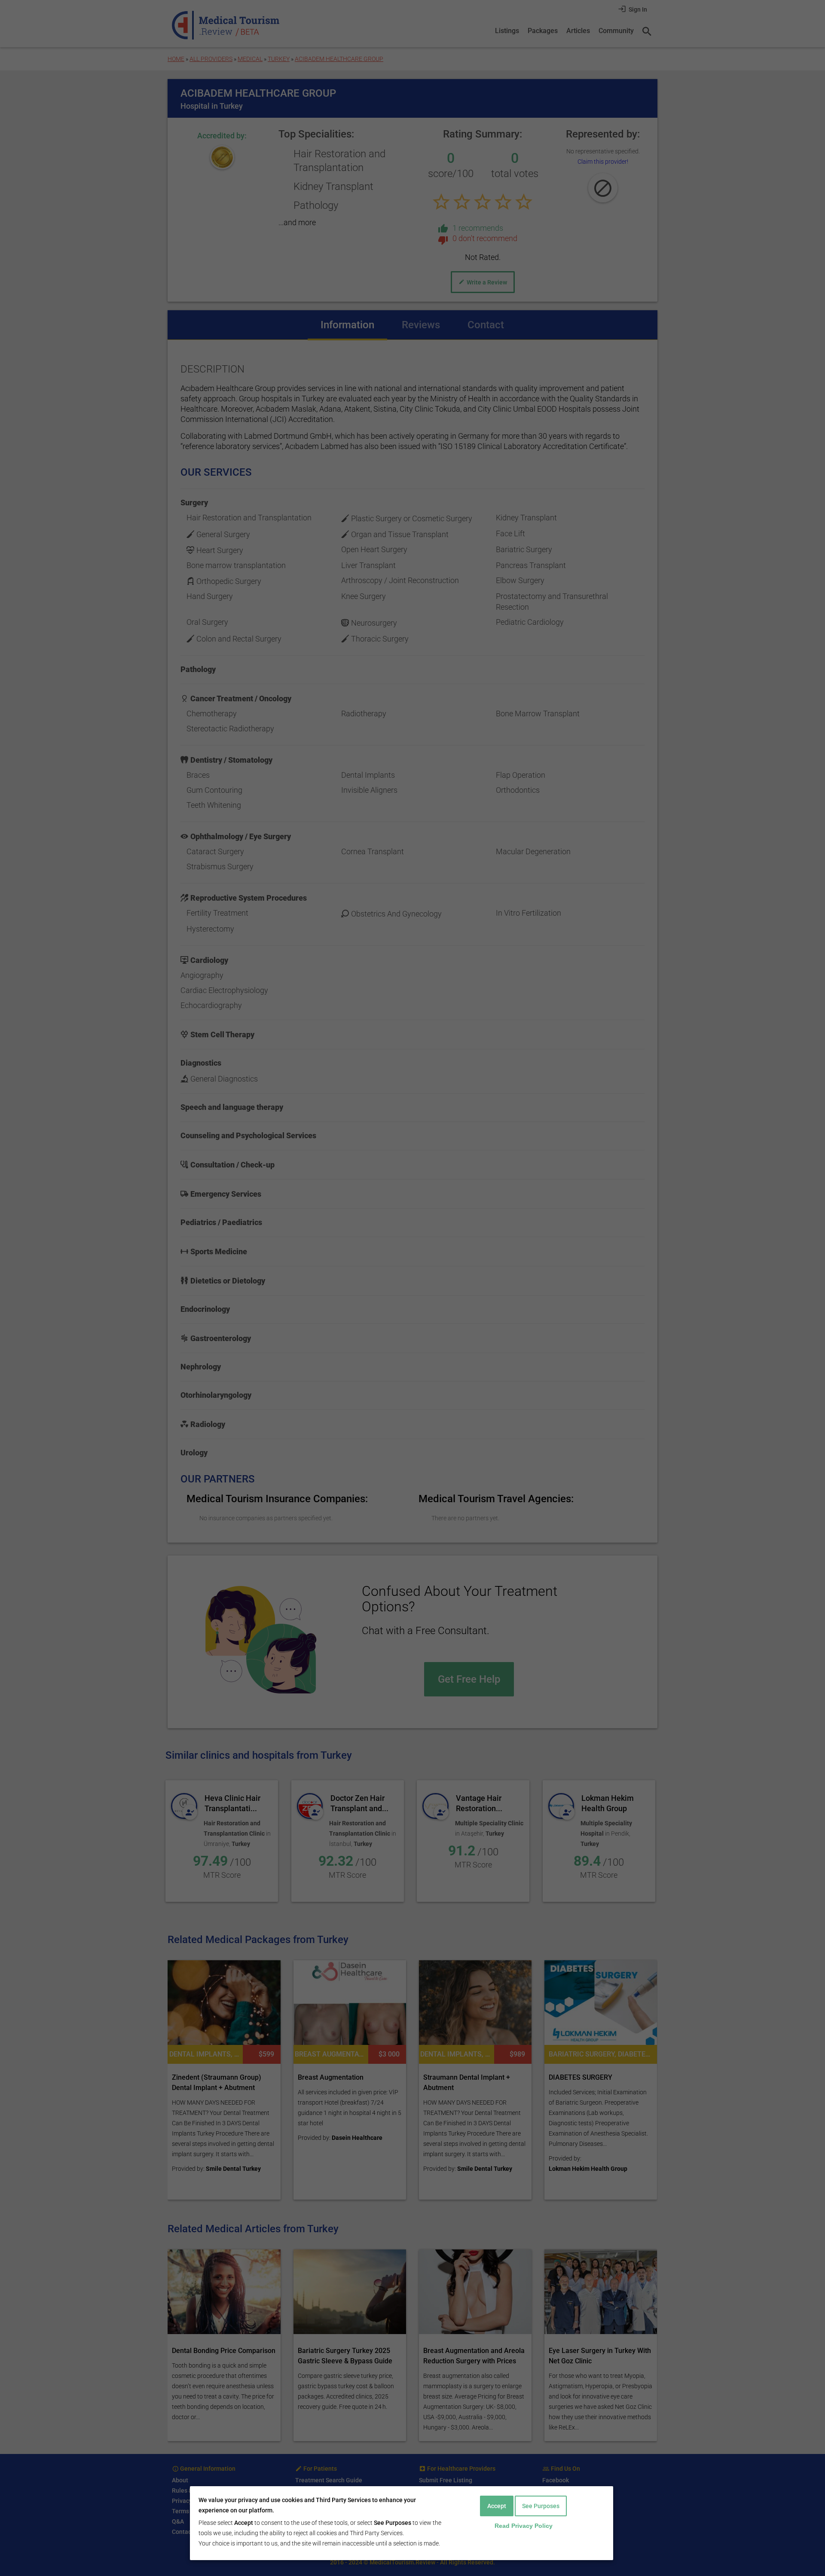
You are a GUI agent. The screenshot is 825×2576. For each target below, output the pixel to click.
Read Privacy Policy (524, 2526)
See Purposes (541, 2506)
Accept (497, 2506)
